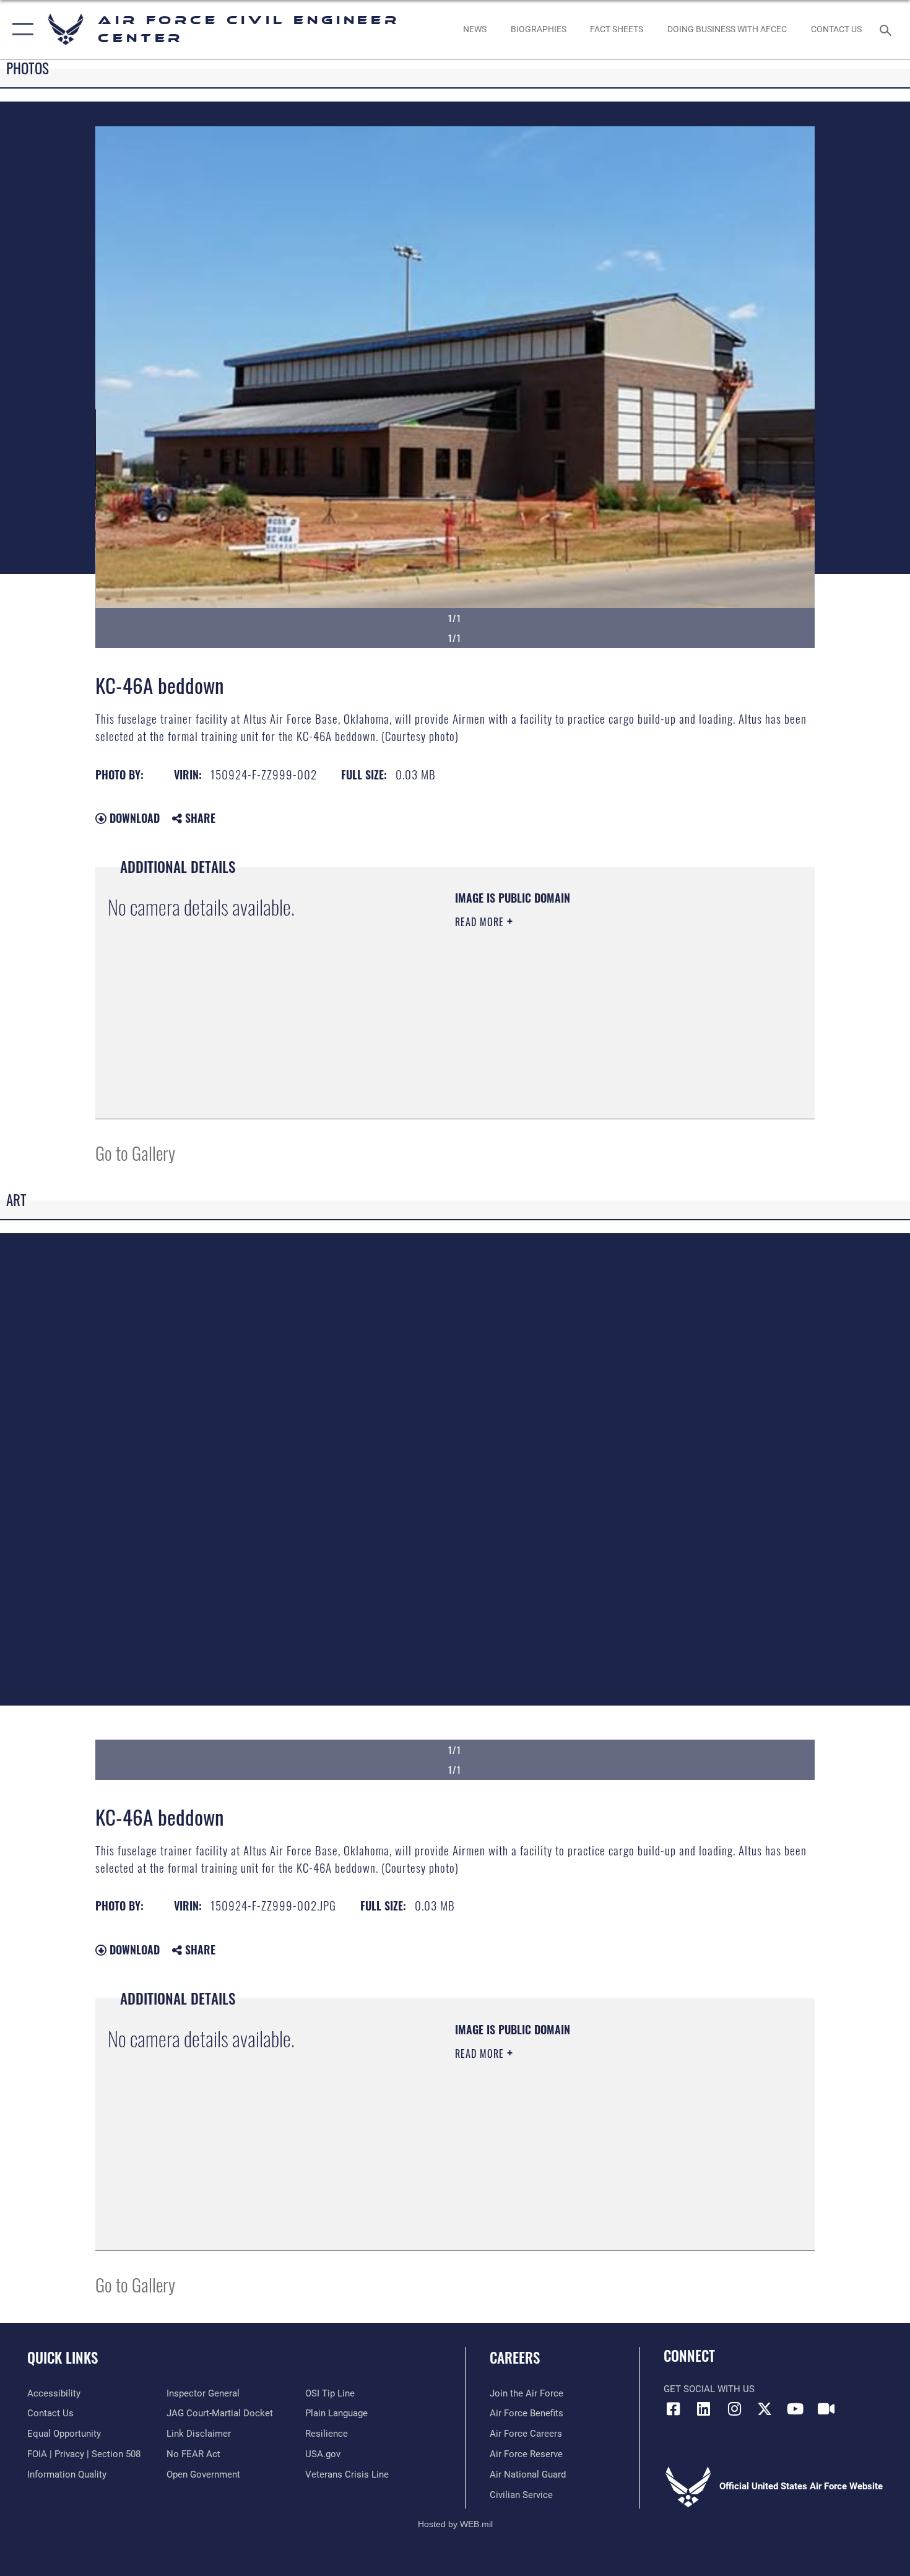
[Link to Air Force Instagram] (734, 2409)
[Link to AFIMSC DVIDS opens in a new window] (826, 2409)
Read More (481, 922)
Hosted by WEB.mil (455, 2524)
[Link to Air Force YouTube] (795, 2409)
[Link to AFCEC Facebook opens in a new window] (673, 2409)
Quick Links (63, 2357)
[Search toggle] (887, 29)
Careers (515, 2357)
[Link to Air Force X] (765, 2409)
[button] (20, 29)
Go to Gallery (135, 1152)
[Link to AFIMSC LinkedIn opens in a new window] (704, 2409)
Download (133, 818)
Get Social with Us (709, 2389)
